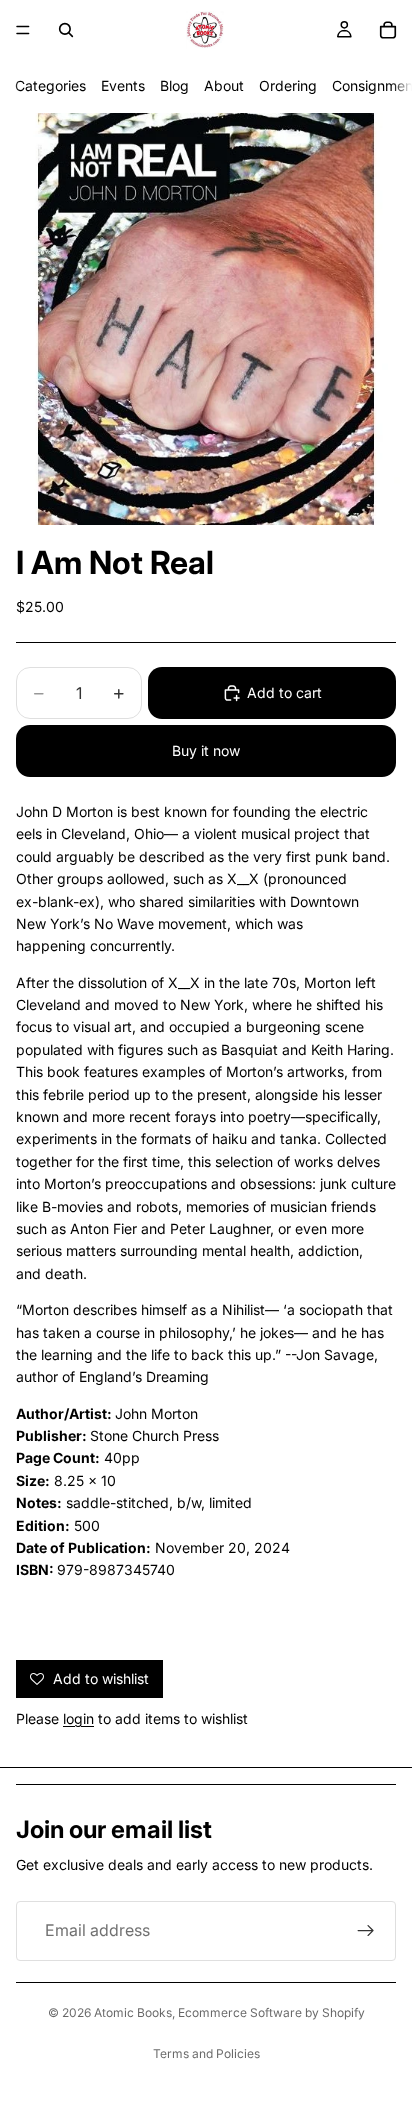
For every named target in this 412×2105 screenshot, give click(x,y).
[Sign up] (366, 1931)
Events (123, 85)
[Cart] (388, 30)
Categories (50, 85)
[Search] (66, 30)
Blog (174, 85)
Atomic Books (133, 2012)
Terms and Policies (206, 2053)
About (224, 85)
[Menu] (23, 30)
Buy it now (206, 750)
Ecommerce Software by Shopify (271, 2012)
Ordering (288, 85)
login (78, 1718)
